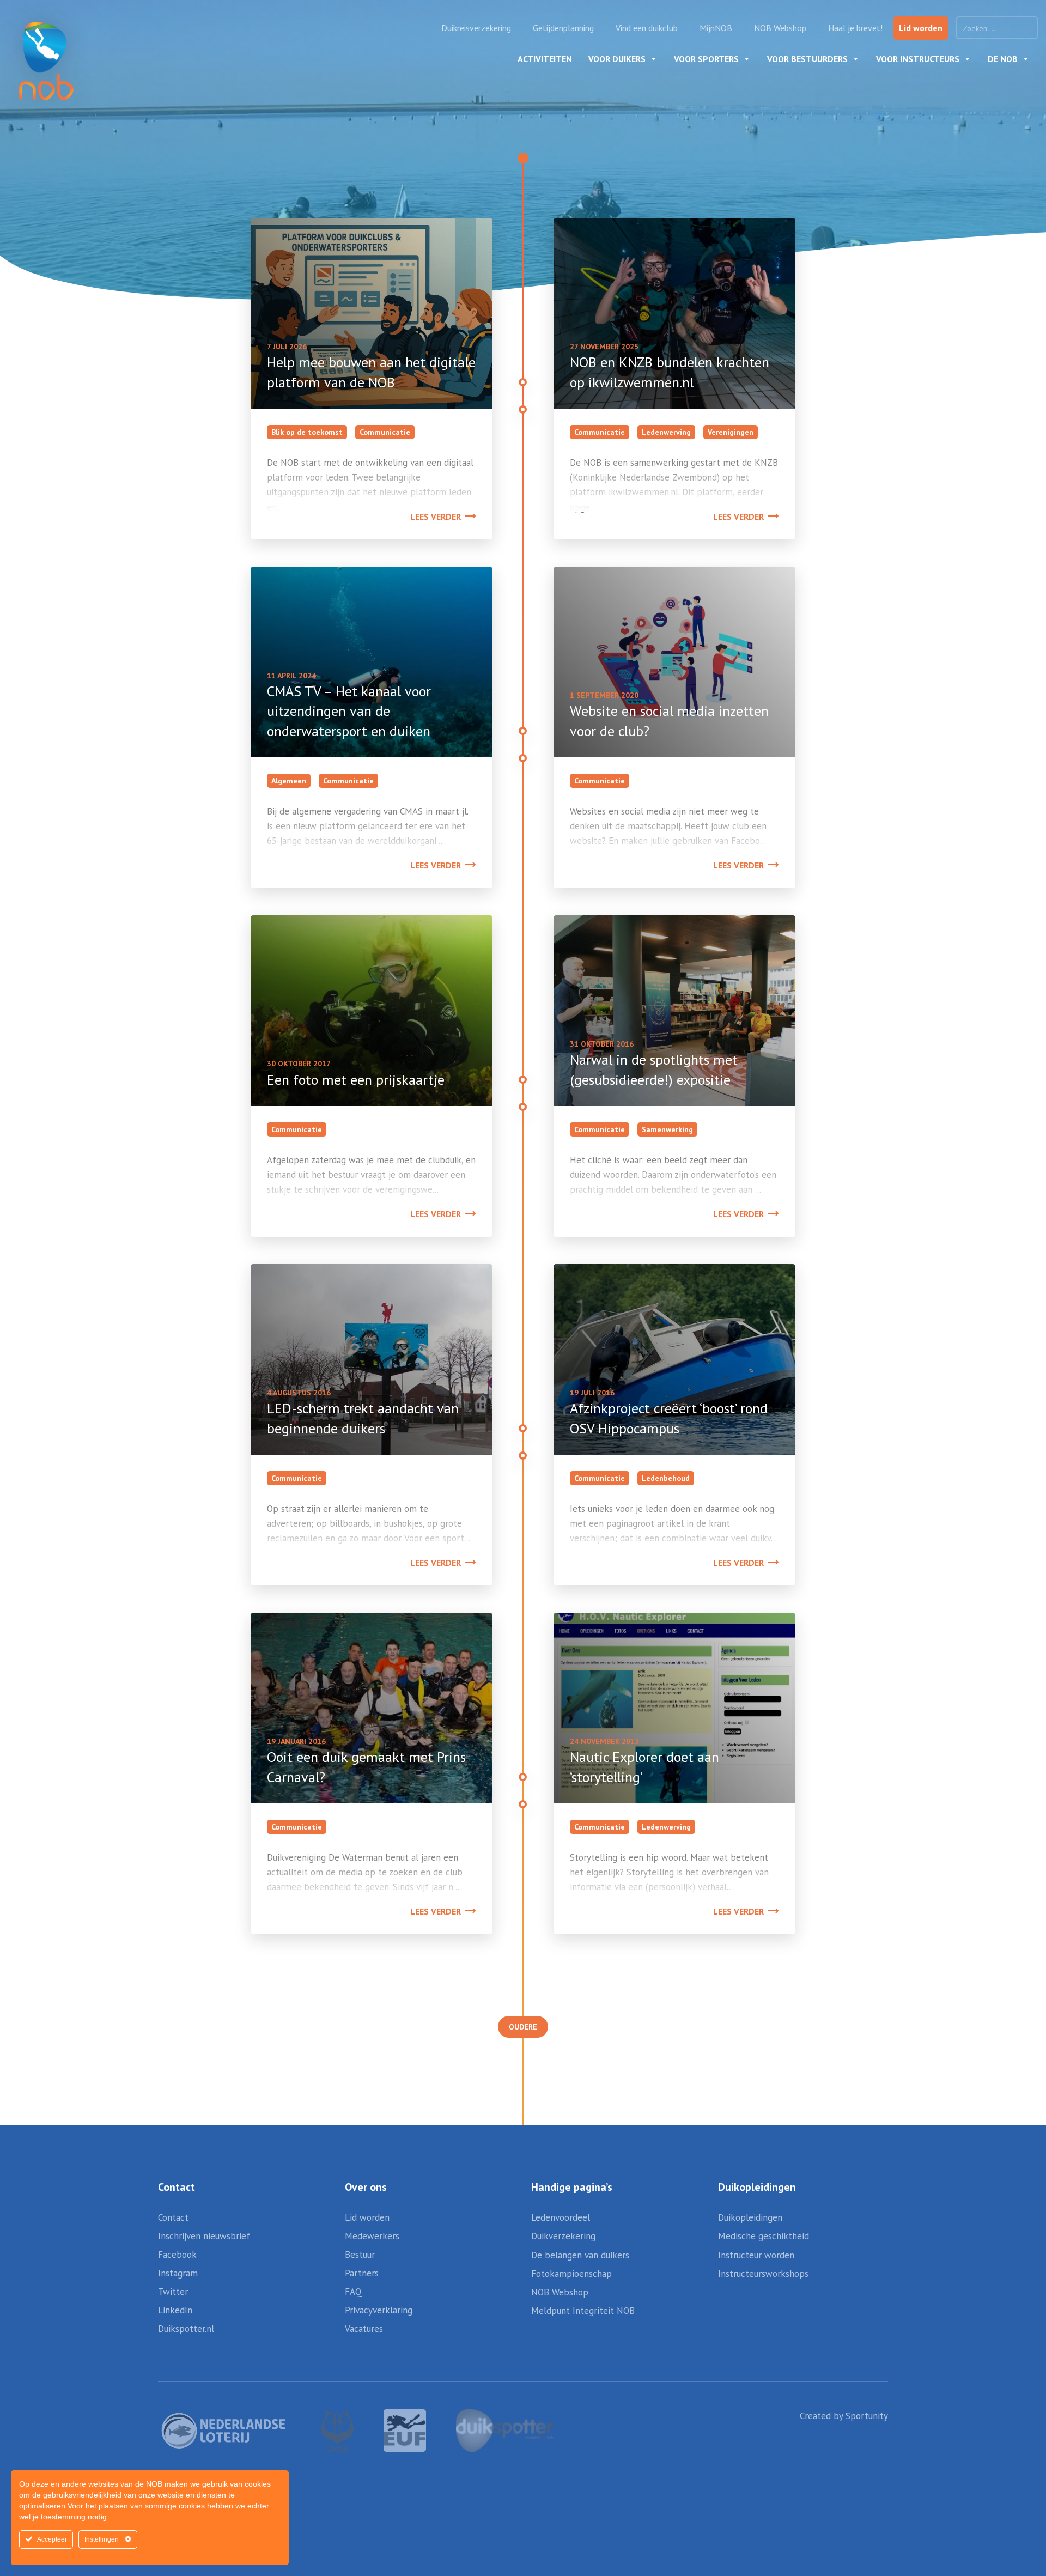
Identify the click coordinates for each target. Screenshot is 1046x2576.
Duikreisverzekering (476, 28)
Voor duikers (617, 59)
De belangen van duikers (580, 2255)
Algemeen (289, 781)
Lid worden (921, 28)
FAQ (353, 2292)
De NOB (1003, 59)
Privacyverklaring (379, 2310)
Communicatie (385, 432)
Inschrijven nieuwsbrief (204, 2236)
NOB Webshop (780, 28)
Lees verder (436, 517)
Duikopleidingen (750, 2217)
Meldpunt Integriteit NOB (583, 2311)
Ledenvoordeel (561, 2217)
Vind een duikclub (647, 28)
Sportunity (867, 2416)
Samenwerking (667, 1129)
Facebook (177, 2255)
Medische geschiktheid (764, 2236)
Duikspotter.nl (186, 2329)
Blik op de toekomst (307, 432)
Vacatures (364, 2329)
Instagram (178, 2273)
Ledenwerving (666, 432)
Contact (173, 2217)
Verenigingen (731, 432)
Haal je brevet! (855, 28)
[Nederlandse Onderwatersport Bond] (46, 61)
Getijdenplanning (563, 28)
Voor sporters (706, 59)
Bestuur (360, 2255)
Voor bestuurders (807, 59)
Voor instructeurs (918, 59)
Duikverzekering (563, 2236)
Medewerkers (372, 2236)
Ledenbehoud (666, 1478)
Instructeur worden (756, 2255)
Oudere (523, 2027)
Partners (362, 2273)
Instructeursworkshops (763, 2274)
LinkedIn (175, 2310)
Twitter (173, 2292)
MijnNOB (716, 28)
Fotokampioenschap (571, 2274)
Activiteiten (545, 59)
